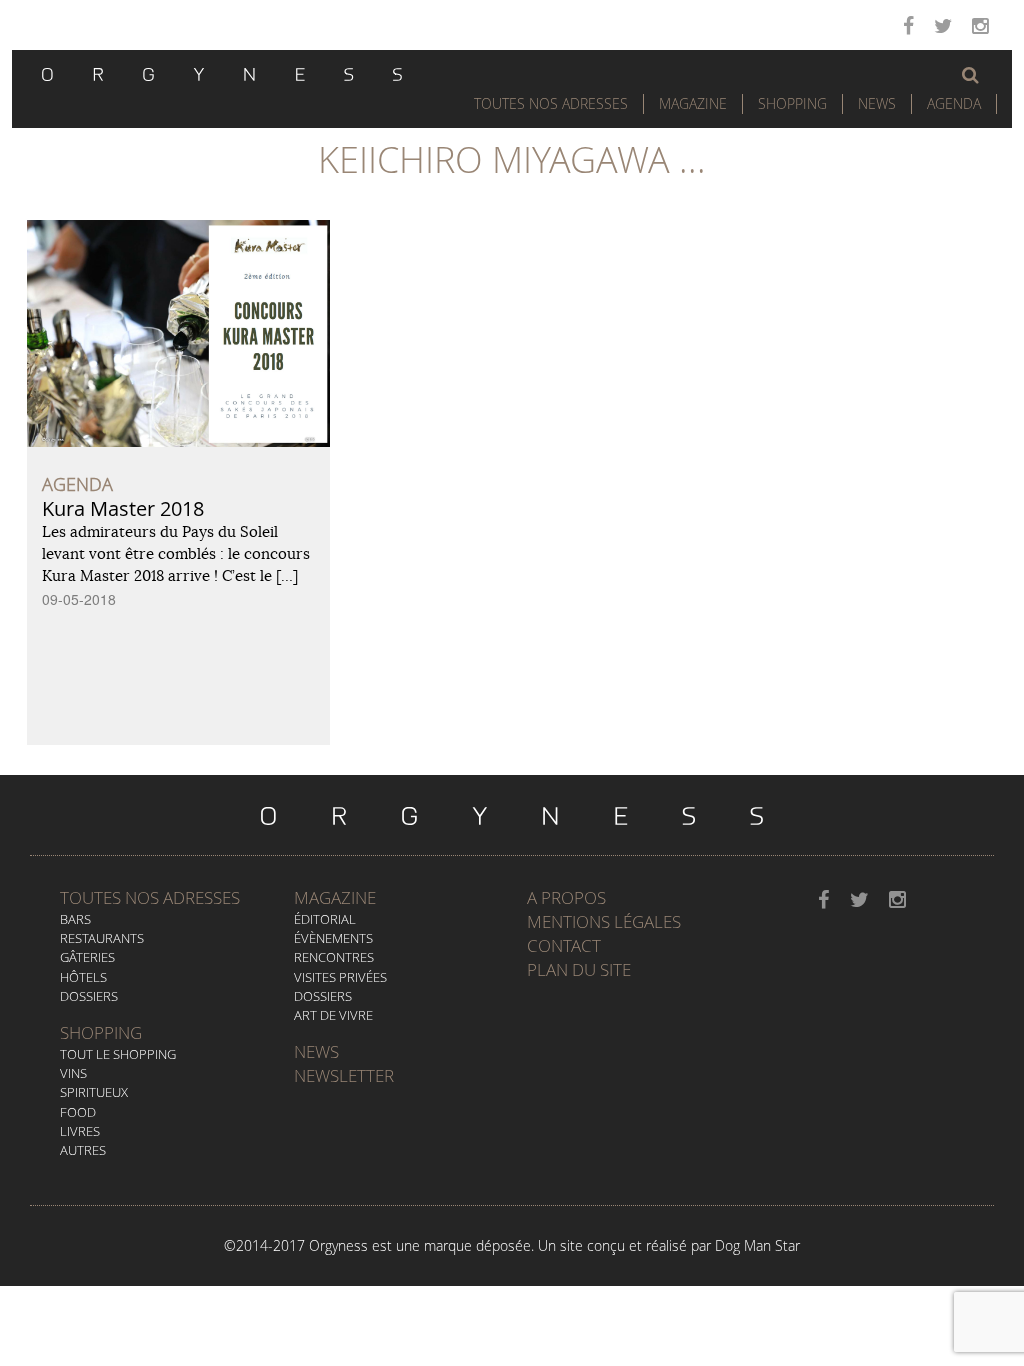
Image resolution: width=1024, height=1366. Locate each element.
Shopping (792, 103)
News (877, 103)
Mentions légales (604, 921)
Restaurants (102, 938)
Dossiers (89, 996)
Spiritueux (94, 1092)
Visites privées (340, 977)
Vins (73, 1073)
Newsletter (344, 1075)
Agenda (954, 103)
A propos (566, 897)
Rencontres (334, 957)
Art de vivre (333, 1015)
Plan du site (579, 969)
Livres (80, 1131)
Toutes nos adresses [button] (551, 103)
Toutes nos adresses (150, 897)
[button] (970, 75)
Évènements (333, 938)
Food (78, 1112)
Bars (75, 919)
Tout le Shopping (118, 1054)
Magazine (693, 103)
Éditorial (325, 919)
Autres (83, 1150)
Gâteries (87, 957)
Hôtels (83, 977)
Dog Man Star (757, 1245)
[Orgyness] (222, 72)
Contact (564, 945)
